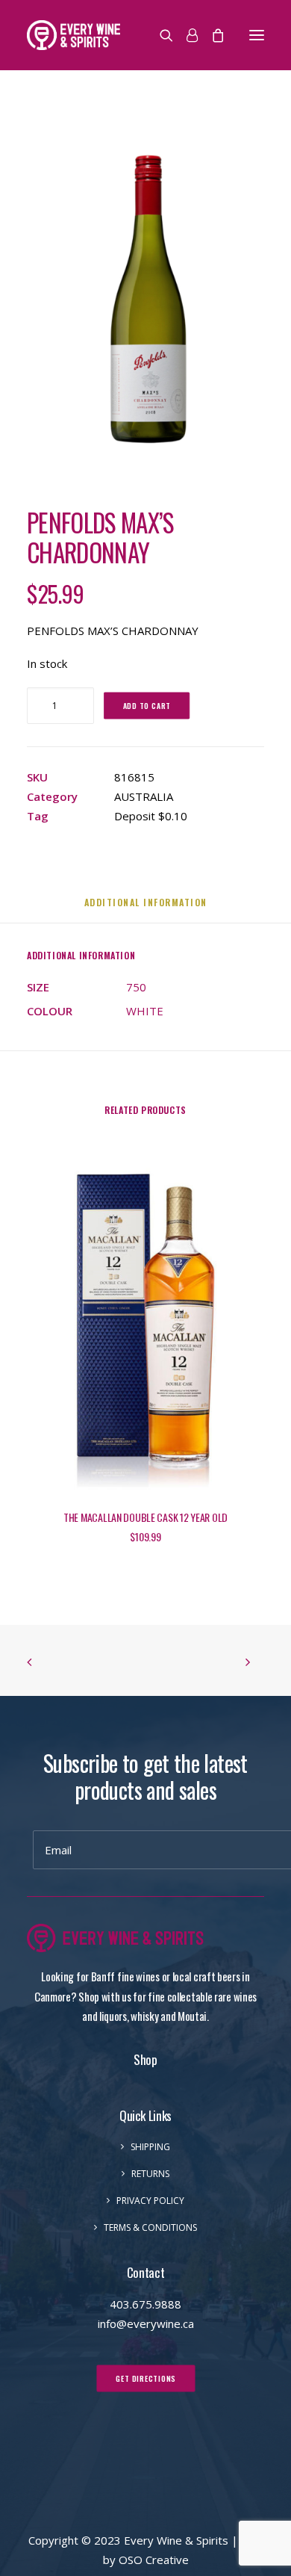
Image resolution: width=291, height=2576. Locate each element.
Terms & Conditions (150, 2227)
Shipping (150, 2147)
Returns (150, 2174)
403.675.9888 (145, 2304)
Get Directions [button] (146, 2378)
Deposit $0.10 (151, 816)
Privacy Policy (150, 2201)
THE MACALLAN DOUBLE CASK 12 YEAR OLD (145, 1517)
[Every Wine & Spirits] (73, 35)
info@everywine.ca (146, 2323)
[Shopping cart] (211, 35)
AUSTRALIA (144, 796)
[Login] (185, 35)
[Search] (160, 35)
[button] (257, 35)
